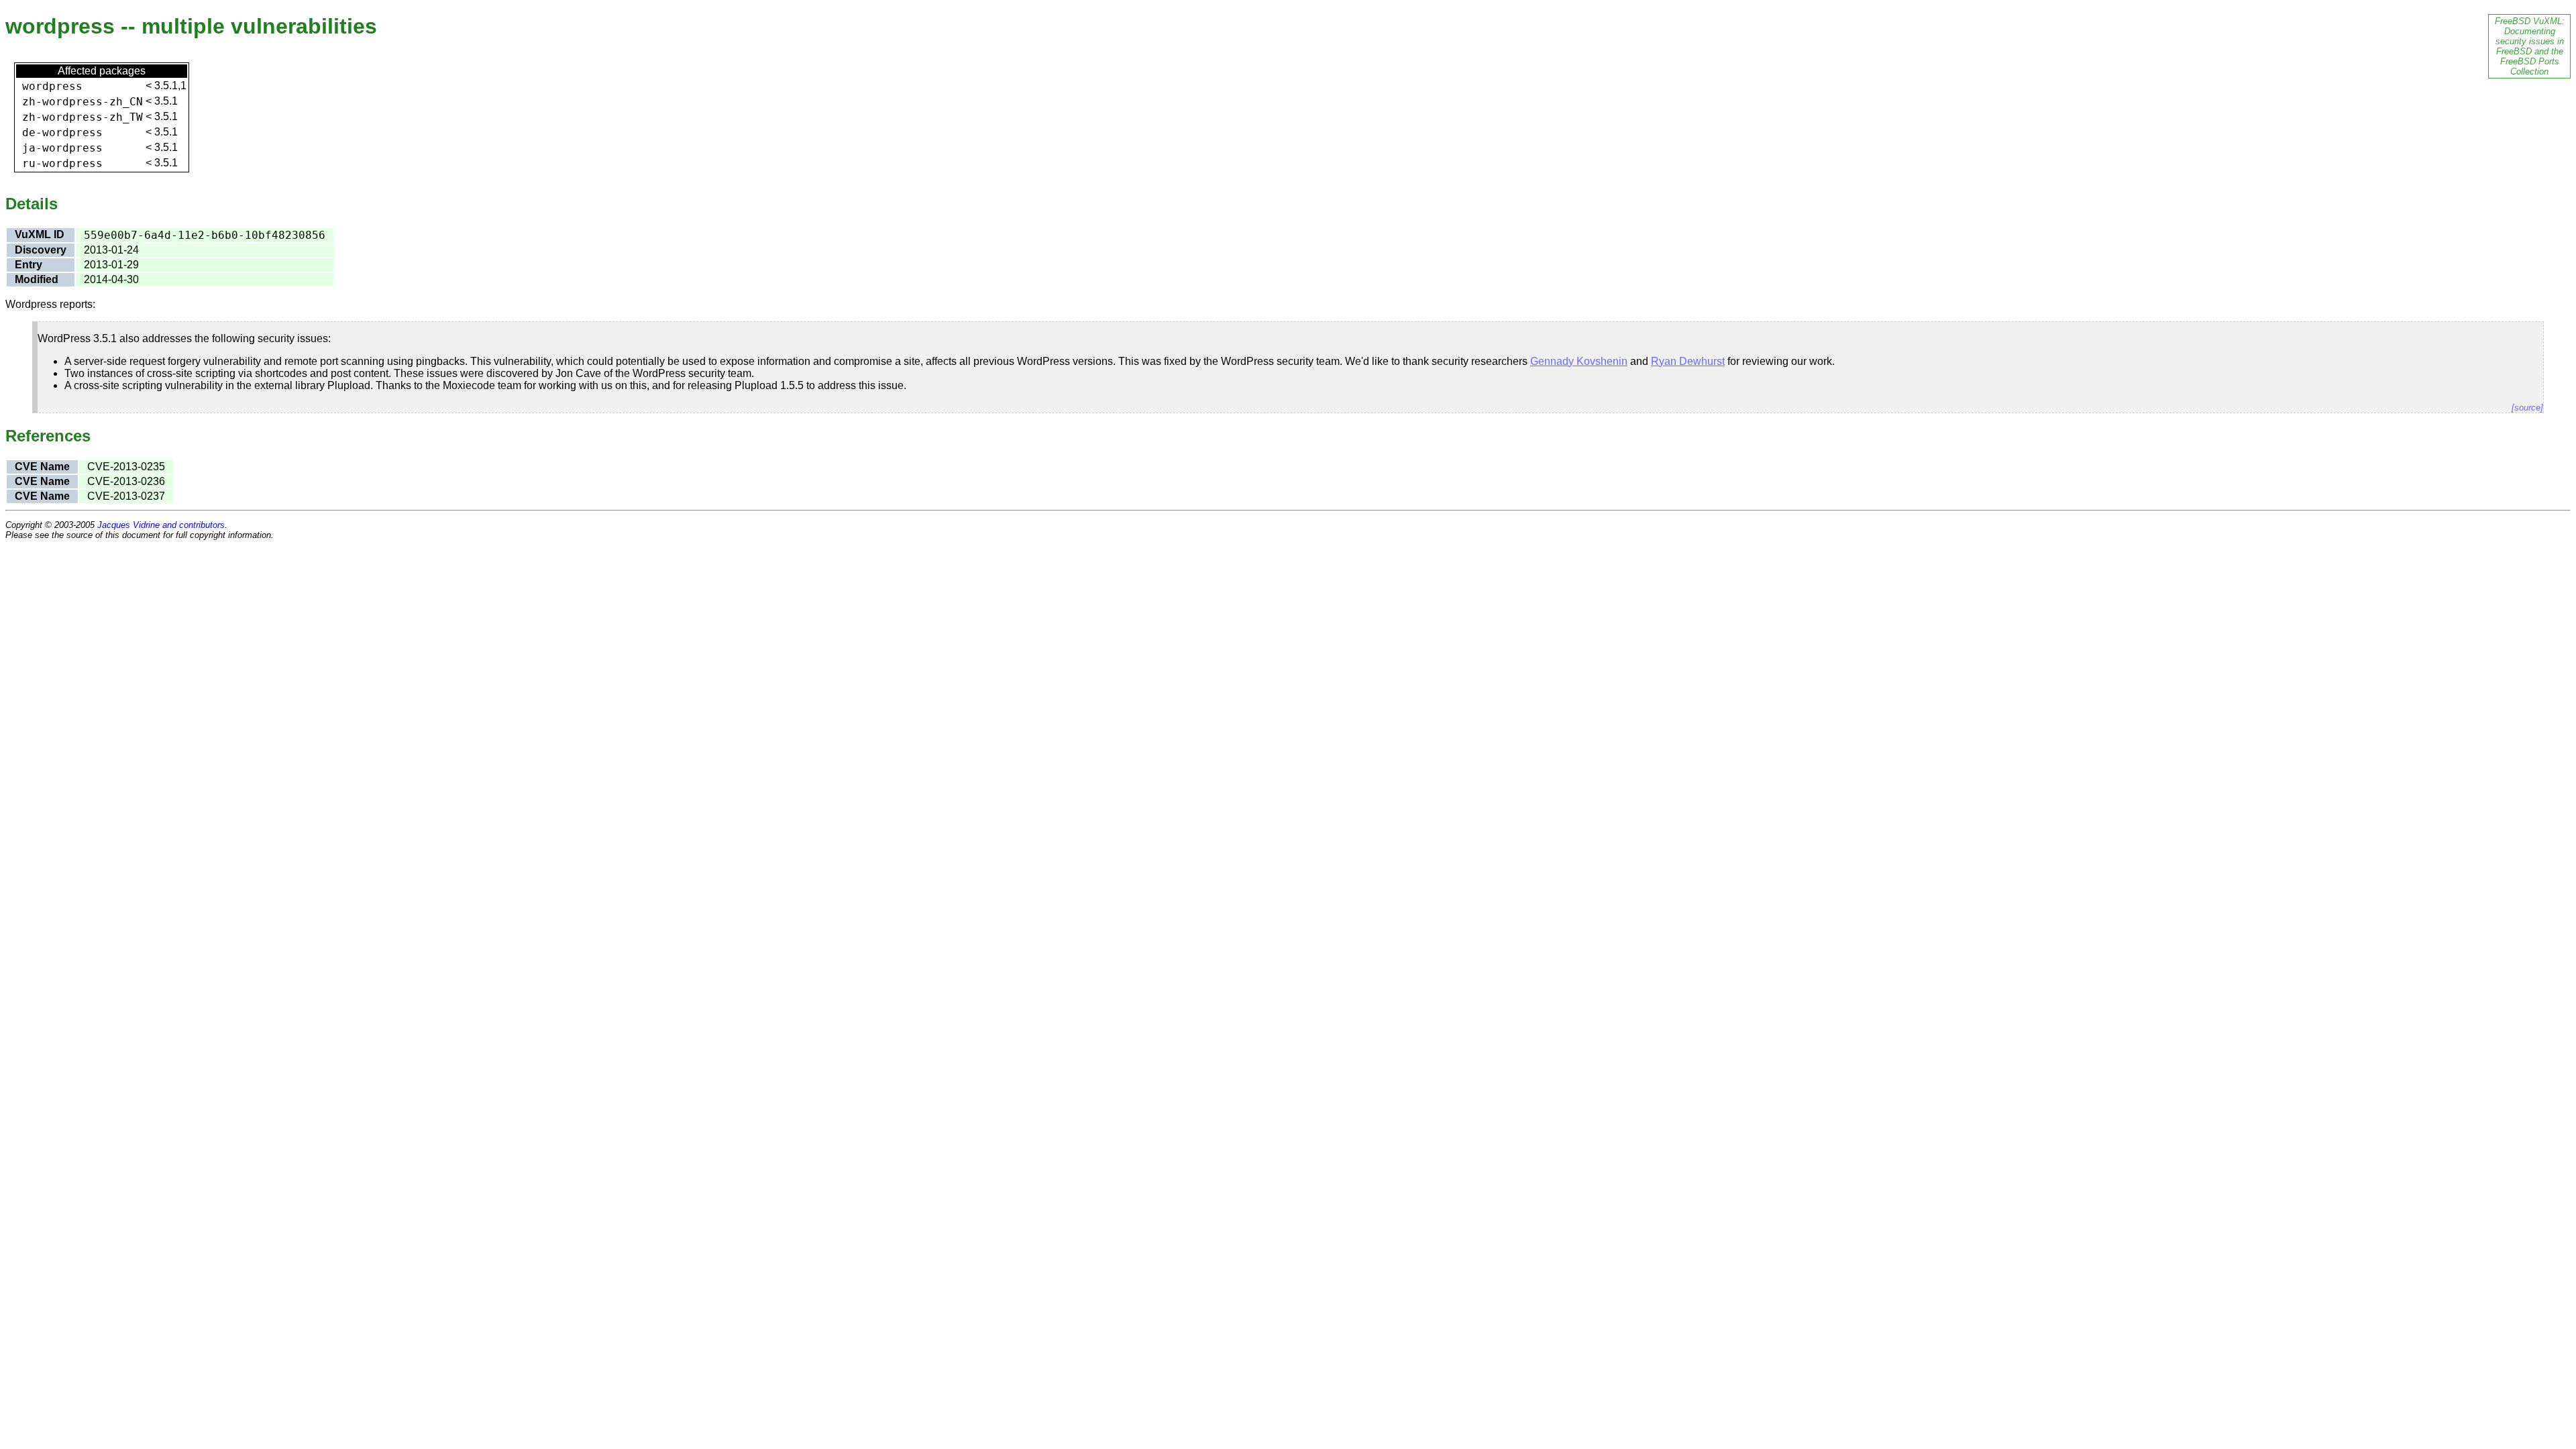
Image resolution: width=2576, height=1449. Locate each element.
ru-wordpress (62, 163)
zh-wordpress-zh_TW (83, 117)
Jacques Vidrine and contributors (161, 525)
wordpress (52, 86)
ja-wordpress (62, 148)
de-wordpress (62, 132)
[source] (2527, 408)
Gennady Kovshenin (1579, 361)
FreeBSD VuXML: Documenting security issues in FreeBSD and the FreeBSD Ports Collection (2530, 46)
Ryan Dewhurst (1688, 361)
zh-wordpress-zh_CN (83, 102)
